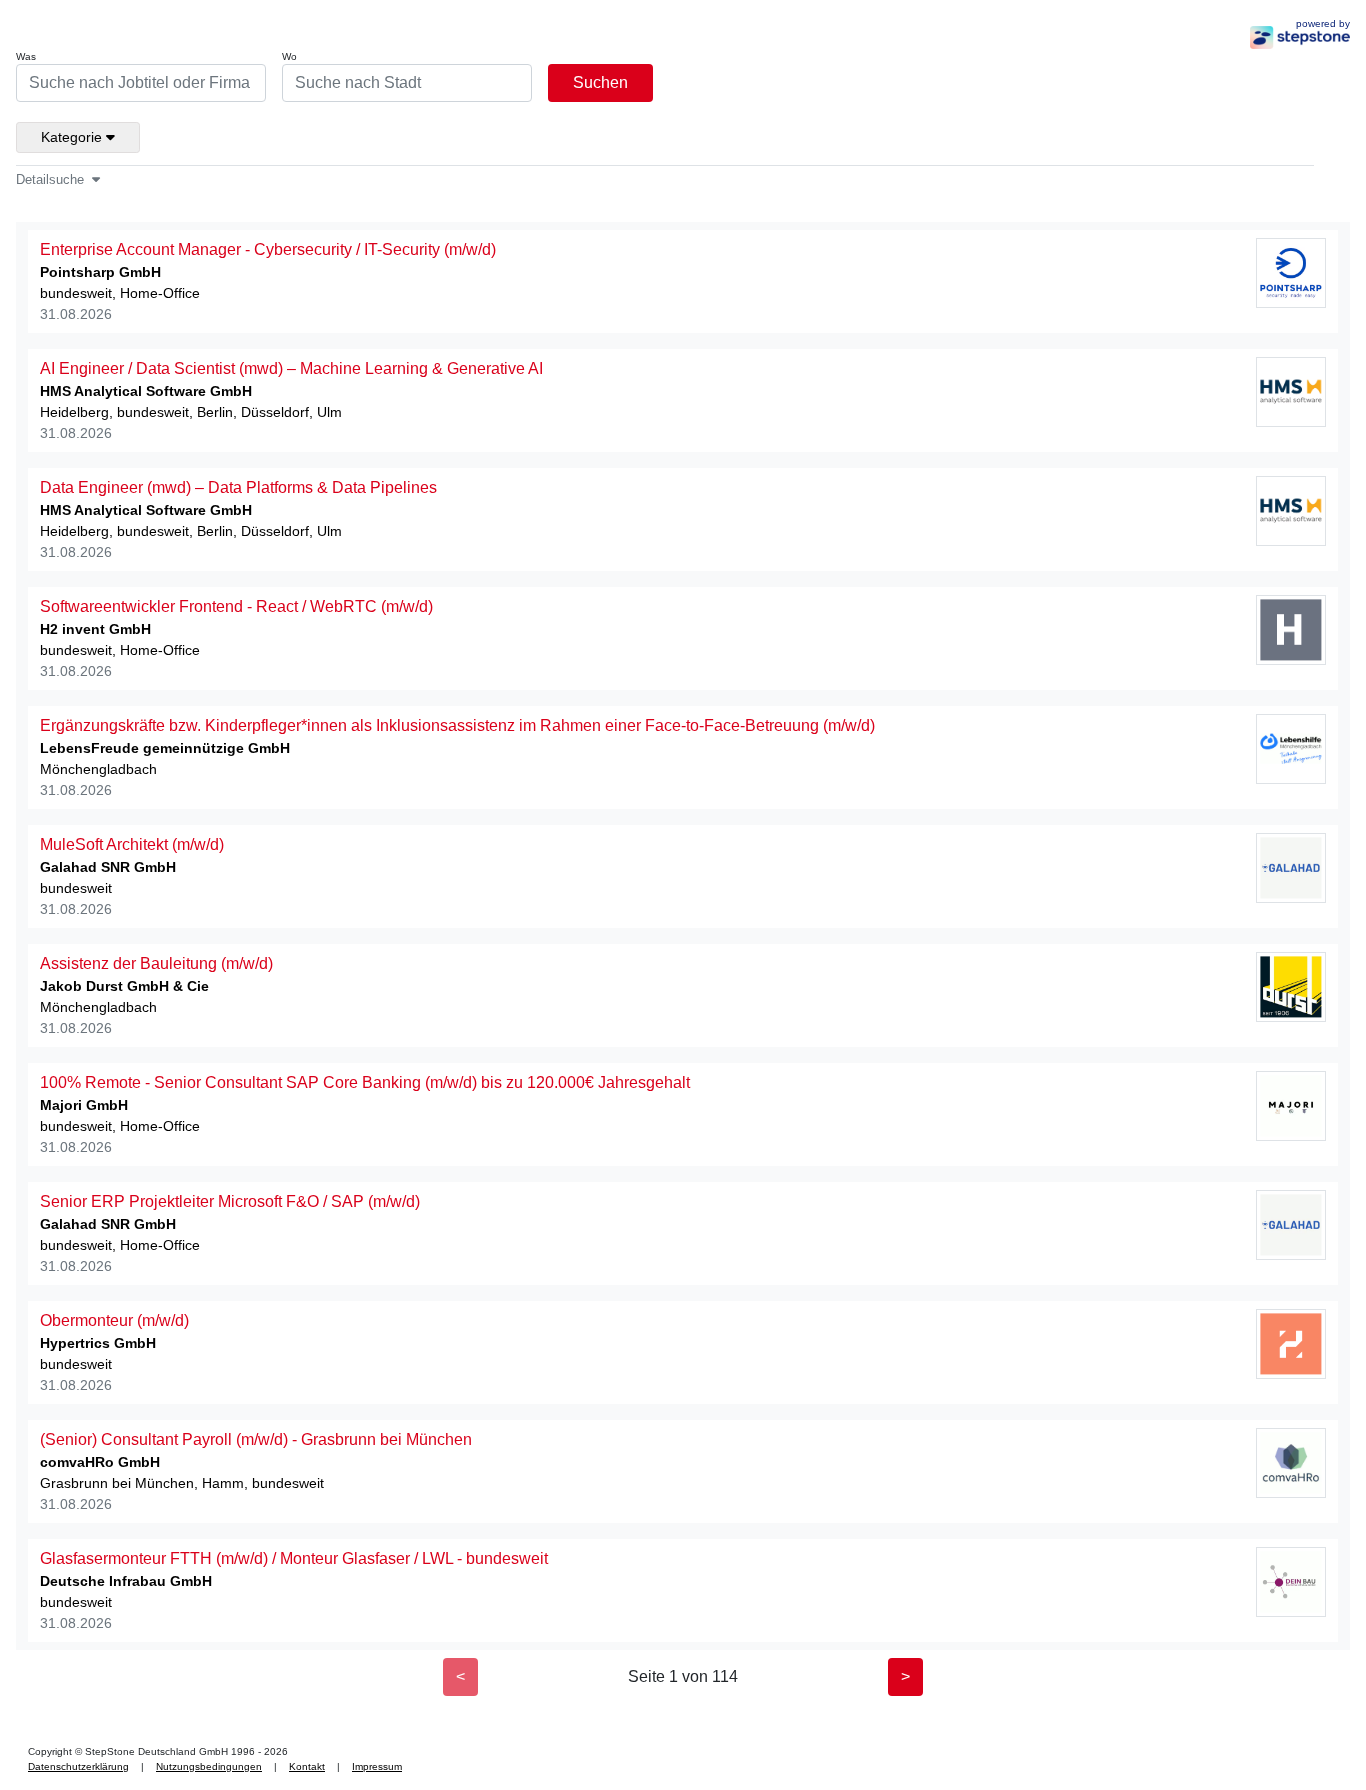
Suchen (600, 82)
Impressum (377, 1766)
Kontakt (307, 1766)
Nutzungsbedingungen (209, 1766)
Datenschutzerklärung (78, 1766)
